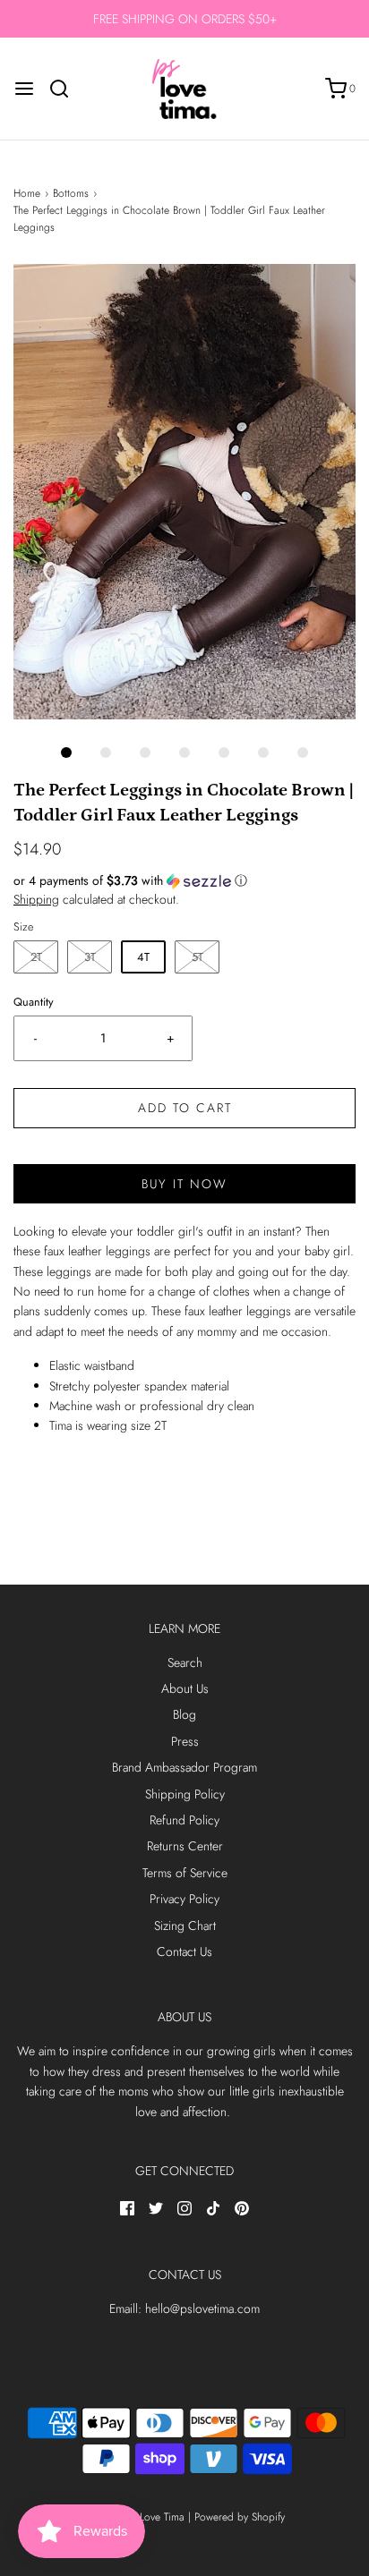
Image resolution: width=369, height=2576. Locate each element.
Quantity (34, 1002)
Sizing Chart (185, 1926)
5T (197, 957)
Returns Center (185, 1846)
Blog (184, 1714)
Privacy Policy (184, 1899)
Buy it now (184, 1184)
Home (27, 193)
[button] (184, 492)
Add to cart (185, 1108)
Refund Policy (184, 1820)
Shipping (36, 899)
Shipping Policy (185, 1794)
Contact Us (184, 1951)
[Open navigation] (24, 89)
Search (185, 1662)
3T (90, 957)
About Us (185, 1688)
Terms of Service (185, 1873)
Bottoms (71, 193)
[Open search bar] (66, 89)
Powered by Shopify (240, 2517)
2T (36, 957)
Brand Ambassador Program (184, 1767)
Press (185, 1741)
